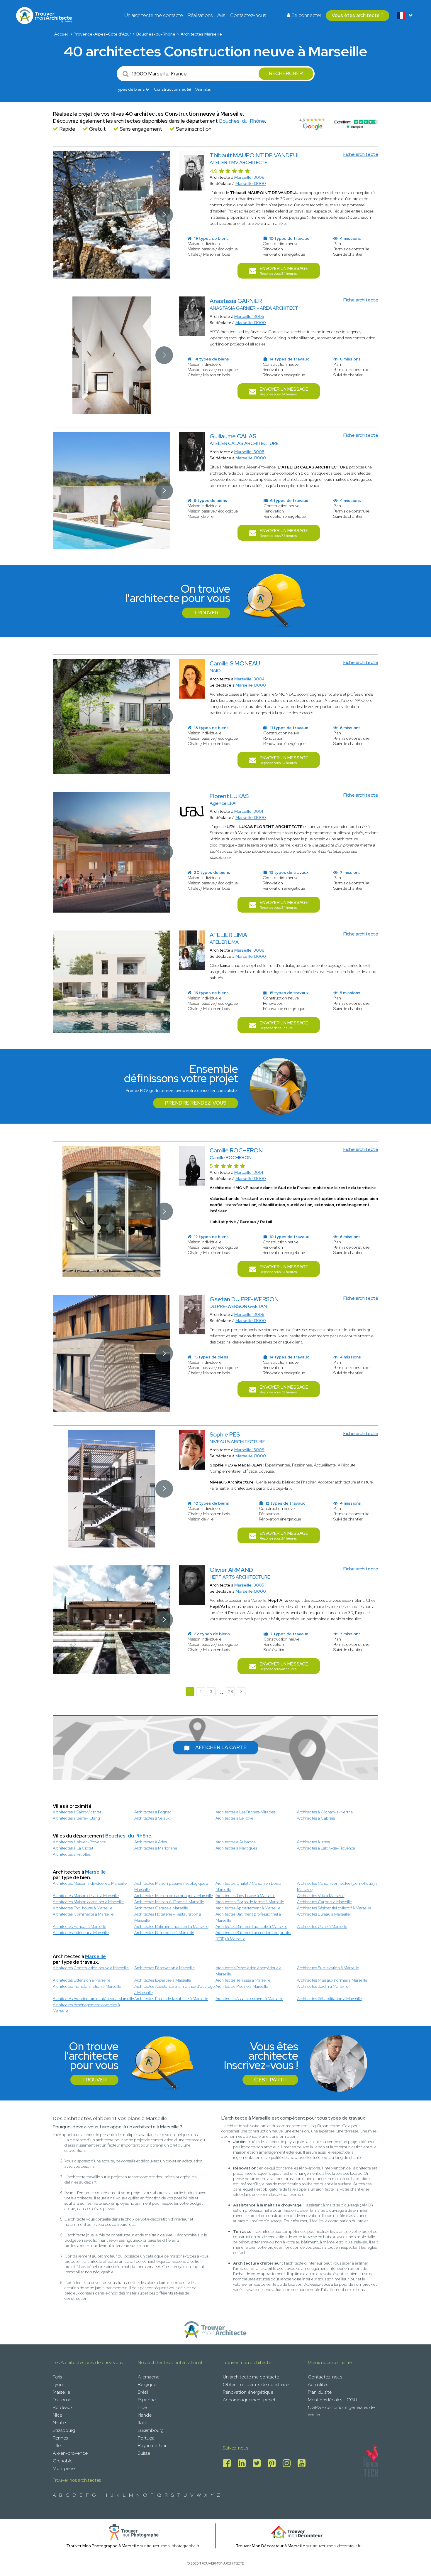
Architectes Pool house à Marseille (83, 1908)
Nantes (60, 2423)
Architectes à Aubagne (236, 1842)
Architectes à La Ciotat (73, 1848)
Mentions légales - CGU (332, 2400)
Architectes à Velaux (152, 1818)
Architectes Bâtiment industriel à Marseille (171, 1926)
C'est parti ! (270, 2080)
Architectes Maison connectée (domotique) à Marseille (337, 1886)
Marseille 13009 (249, 1450)
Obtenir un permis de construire (256, 2384)
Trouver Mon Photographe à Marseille (103, 2546)
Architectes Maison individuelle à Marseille (90, 1883)
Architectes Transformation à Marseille (87, 1986)
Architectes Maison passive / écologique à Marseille (171, 1886)
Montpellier (65, 2468)
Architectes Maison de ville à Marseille (86, 1896)
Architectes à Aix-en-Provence (79, 1842)
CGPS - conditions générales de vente (341, 2411)
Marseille (95, 1872)
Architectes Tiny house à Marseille (245, 1896)
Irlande (145, 2415)
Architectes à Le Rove (234, 1818)
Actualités (318, 2384)
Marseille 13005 (249, 316)
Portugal (147, 2438)
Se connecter (306, 15)
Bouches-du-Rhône (156, 34)
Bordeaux (63, 2407)
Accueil (61, 34)
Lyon (58, 2384)
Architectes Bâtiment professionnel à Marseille (248, 1917)
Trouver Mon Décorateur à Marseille (270, 2546)
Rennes (60, 2438)
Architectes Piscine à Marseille (242, 1986)
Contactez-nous (248, 15)
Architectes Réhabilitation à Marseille (329, 1999)
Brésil (143, 2392)
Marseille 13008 (249, 177)
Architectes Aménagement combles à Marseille (86, 2008)
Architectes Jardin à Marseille (323, 1986)
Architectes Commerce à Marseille (83, 1914)
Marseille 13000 (251, 183)
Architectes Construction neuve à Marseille (91, 1968)
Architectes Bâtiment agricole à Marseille (251, 1926)
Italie (142, 2423)
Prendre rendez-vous (196, 1103)
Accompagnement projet (249, 2400)
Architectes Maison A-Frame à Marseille (169, 1902)
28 (231, 1692)
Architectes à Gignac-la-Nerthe (325, 1812)
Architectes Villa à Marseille (321, 1896)
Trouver (206, 613)
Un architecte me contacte (154, 15)
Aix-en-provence (70, 2453)
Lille (57, 2446)
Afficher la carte (221, 1747)
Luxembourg (151, 2430)
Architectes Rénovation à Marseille (164, 1968)
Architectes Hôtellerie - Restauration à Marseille (168, 1917)
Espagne (147, 2400)
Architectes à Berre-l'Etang (76, 1818)
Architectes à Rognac (153, 1812)
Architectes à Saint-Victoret (77, 1812)
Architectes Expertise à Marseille (163, 1980)
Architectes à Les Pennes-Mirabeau (247, 1812)
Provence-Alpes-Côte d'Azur (102, 34)
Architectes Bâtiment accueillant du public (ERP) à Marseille (253, 1936)
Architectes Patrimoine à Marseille (164, 1933)
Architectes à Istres (313, 1842)
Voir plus (203, 90)
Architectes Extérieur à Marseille (81, 1933)
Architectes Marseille (201, 34)
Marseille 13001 (249, 811)
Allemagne (149, 2377)
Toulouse (62, 2400)
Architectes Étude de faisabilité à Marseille (171, 1999)
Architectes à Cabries (316, 1818)
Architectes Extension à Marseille (82, 1980)
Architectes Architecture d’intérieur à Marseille (93, 1999)
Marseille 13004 (249, 679)
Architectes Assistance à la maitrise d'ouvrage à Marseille (174, 1989)
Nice (57, 2415)
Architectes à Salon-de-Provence (326, 1848)
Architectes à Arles (151, 1842)
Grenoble (63, 2461)
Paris (57, 2377)
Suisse (144, 2453)
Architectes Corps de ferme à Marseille (250, 1902)
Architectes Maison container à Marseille (88, 1902)
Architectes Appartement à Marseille (248, 1908)
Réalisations (200, 15)
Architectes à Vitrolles (72, 1854)
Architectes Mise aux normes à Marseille (332, 1980)
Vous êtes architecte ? (358, 15)
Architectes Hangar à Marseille (79, 1926)
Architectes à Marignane (156, 1848)
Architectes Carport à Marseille (324, 1902)
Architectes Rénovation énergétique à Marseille (248, 1971)
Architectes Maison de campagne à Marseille (174, 1896)
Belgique (147, 2384)
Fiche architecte (361, 154)
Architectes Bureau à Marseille (323, 1914)
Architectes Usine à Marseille (322, 1926)
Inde (142, 2407)
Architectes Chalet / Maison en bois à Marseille (248, 1886)
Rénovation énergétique (248, 2392)
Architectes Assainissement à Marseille (249, 1999)
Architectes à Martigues (236, 1848)
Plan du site (320, 2392)
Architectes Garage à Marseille (161, 1908)
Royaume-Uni (152, 2446)
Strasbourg (64, 2430)
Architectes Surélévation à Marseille (328, 1968)
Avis (221, 15)
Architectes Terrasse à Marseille (243, 1980)
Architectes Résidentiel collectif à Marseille (334, 1908)
